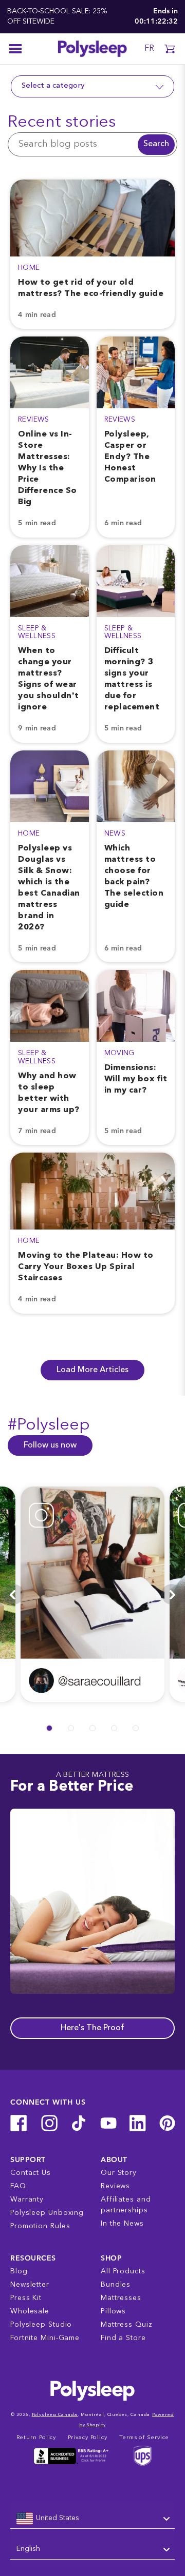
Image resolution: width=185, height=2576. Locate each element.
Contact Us (31, 2173)
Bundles (116, 2285)
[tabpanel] (92, 1594)
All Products (123, 2271)
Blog (19, 2271)
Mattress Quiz (127, 2325)
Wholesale (30, 2311)
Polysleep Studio (41, 2325)
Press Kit (26, 2298)
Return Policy (36, 2438)
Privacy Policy (88, 2438)
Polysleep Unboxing (47, 2213)
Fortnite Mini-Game (45, 2338)
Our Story (119, 2173)
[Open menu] (15, 49)
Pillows (113, 2311)
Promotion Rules (40, 2226)
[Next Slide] (172, 1594)
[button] (170, 49)
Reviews (115, 2186)
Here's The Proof (92, 2028)
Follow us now (50, 1445)
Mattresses (121, 2298)
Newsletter (30, 2285)
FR (149, 49)
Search (156, 144)
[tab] (49, 1728)
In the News (122, 2224)
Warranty (27, 2199)
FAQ (18, 2186)
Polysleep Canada (55, 2415)
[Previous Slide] (13, 1594)
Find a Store (123, 2338)
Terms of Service (144, 2438)
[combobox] (92, 2519)
